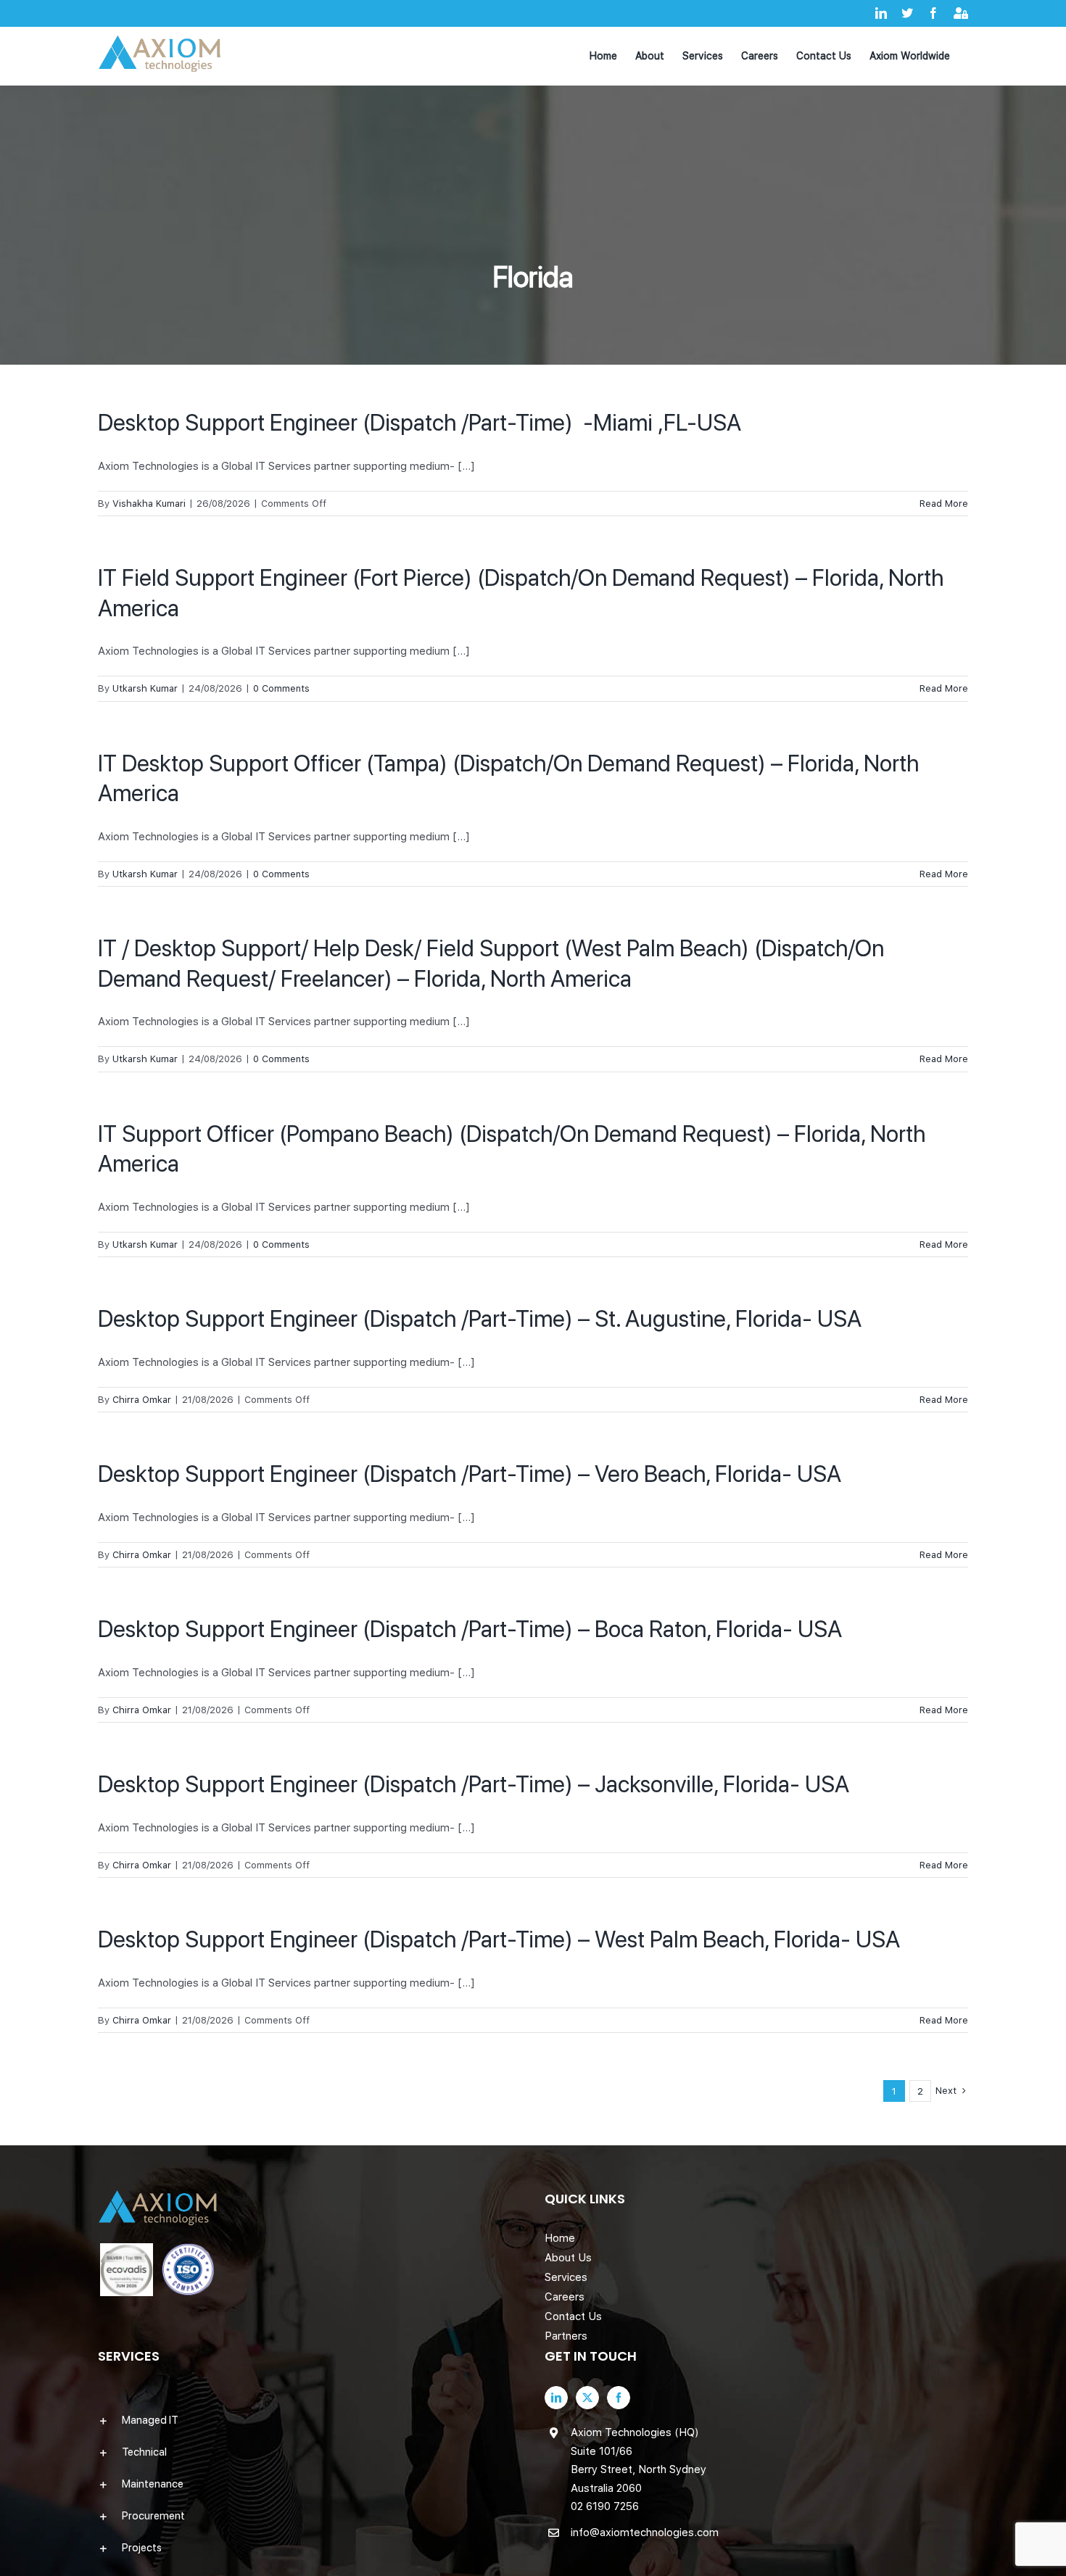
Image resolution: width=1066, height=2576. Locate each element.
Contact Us (573, 2316)
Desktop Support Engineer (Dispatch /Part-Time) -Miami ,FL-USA (420, 423)
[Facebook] (619, 2398)
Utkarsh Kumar (145, 688)
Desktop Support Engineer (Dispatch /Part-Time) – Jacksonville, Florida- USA (474, 1784)
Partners (566, 2336)
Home (560, 2238)
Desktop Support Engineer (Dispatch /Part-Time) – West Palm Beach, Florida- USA (499, 1939)
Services (566, 2277)
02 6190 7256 (605, 2506)
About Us (568, 2258)
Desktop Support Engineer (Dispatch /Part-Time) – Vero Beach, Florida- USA (470, 1474)
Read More (944, 504)
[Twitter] (587, 2398)
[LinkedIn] (556, 2398)
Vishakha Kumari (149, 504)
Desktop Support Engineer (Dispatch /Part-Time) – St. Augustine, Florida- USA (480, 1319)
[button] (310, 2420)
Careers (565, 2297)
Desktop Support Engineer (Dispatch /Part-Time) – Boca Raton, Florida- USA (470, 1629)
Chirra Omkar (142, 1400)
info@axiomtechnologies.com (645, 2532)
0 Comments (281, 688)
